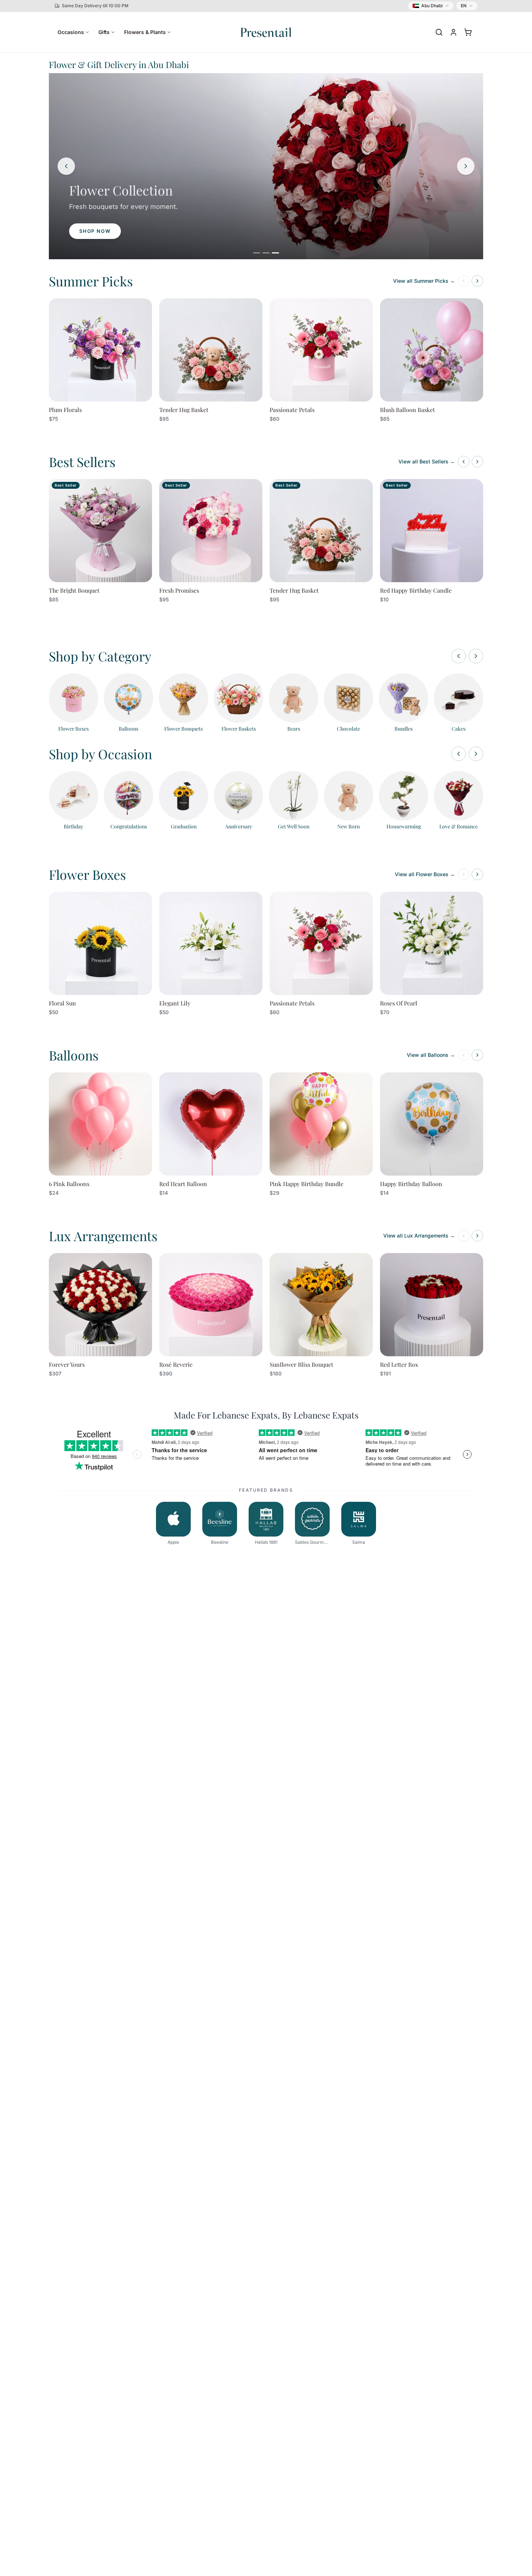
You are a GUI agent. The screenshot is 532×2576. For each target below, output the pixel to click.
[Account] (453, 32)
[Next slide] (466, 166)
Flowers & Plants (145, 32)
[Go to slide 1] (257, 253)
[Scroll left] (459, 656)
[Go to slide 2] (266, 253)
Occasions (71, 32)
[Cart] (468, 32)
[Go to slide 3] (275, 253)
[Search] (439, 32)
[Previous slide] (66, 166)
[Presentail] (266, 32)
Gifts (104, 32)
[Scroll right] (476, 656)
